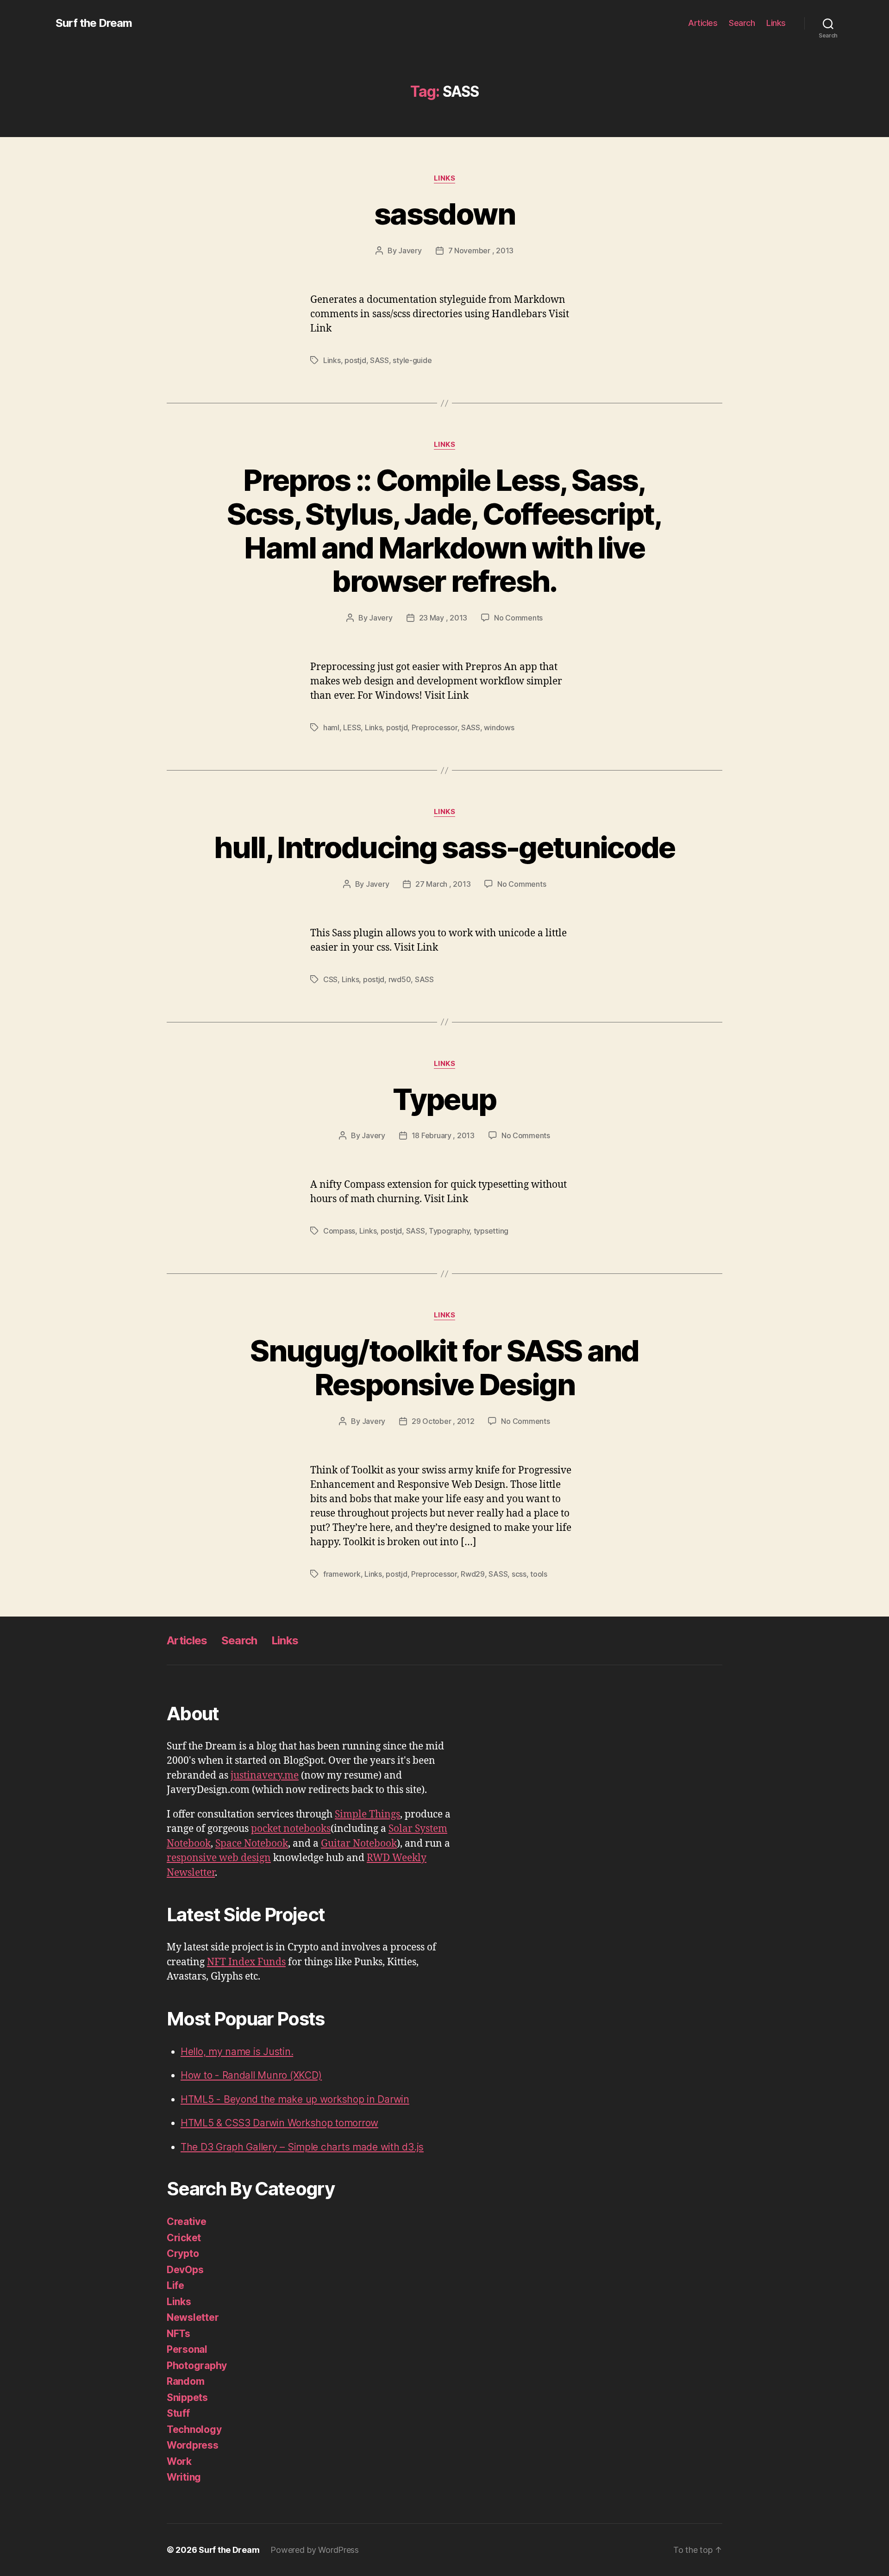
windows (499, 727)
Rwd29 (473, 1574)
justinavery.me (265, 1776)
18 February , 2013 (443, 1135)
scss (519, 1574)
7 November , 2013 (481, 251)
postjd (355, 360)
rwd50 (400, 979)
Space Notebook (252, 1844)
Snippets (187, 2397)
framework (342, 1574)
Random (185, 2381)
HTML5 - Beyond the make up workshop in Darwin (295, 2099)
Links (776, 23)
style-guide (412, 360)
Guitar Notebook (359, 1844)
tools (539, 1574)
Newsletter (193, 2317)
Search (742, 23)
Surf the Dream (94, 23)
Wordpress (193, 2445)
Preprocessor (435, 727)
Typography (449, 1231)
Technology (194, 2429)
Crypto (183, 2253)
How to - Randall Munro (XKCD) (251, 2075)
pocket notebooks (291, 1829)
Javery (410, 251)
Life (175, 2285)
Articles (703, 23)
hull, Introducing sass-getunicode (444, 847)
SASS (379, 360)
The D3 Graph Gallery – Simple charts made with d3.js (302, 2147)
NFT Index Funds (246, 1962)
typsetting (491, 1231)
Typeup (444, 1099)
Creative (187, 2222)
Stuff (178, 2413)
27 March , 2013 (443, 884)
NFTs (178, 2334)
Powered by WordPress (315, 2550)
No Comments (518, 618)
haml (331, 727)
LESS (352, 727)
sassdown (444, 214)
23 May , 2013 (443, 618)
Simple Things (367, 1814)
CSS (330, 979)
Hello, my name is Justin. (237, 2052)
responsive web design (219, 1858)
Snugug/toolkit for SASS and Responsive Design (444, 1367)
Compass (339, 1231)
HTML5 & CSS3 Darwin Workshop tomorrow (279, 2123)
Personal (187, 2349)
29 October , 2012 (443, 1421)
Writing (184, 2477)
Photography (197, 2366)
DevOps (185, 2270)
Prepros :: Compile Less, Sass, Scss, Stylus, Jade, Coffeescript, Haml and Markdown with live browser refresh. (444, 531)
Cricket (184, 2238)
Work (179, 2461)
